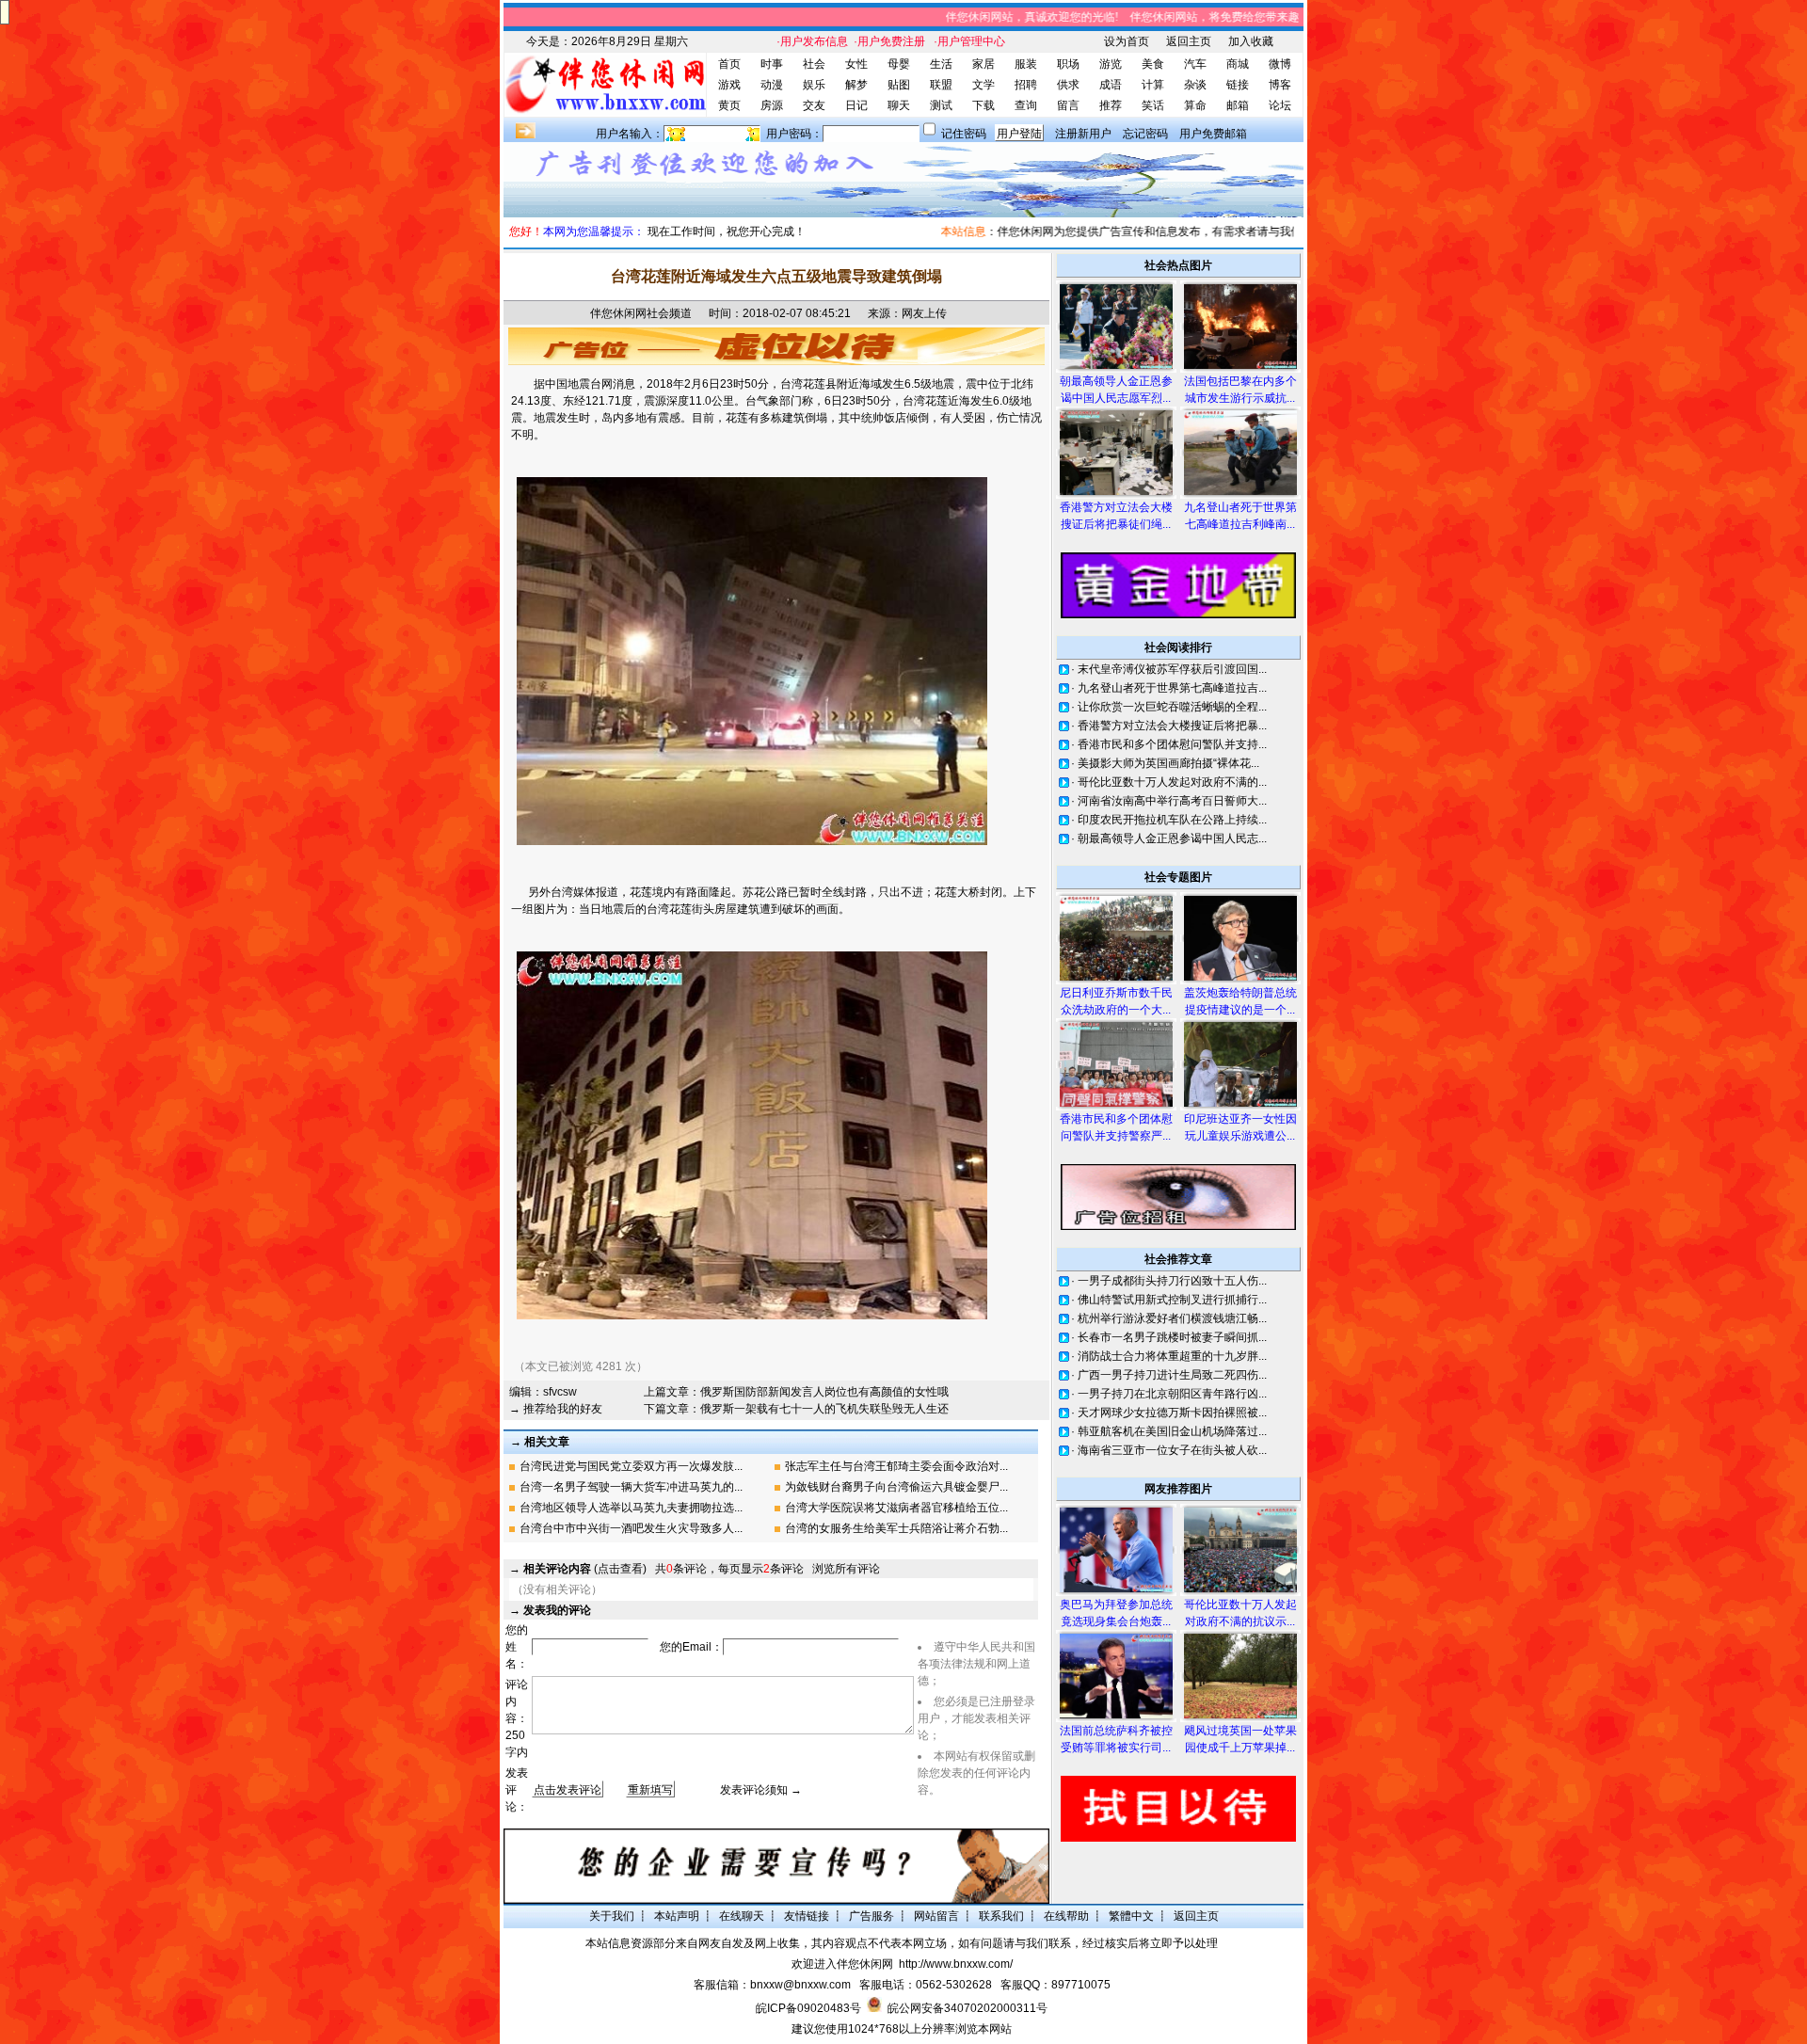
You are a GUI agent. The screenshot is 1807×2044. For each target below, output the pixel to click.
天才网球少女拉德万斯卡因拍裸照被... (1172, 1413)
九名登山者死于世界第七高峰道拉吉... (1172, 688)
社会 (814, 64)
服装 (1026, 64)
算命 (1195, 105)
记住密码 (964, 134)
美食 (1153, 64)
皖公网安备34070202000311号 (967, 2008)
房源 (772, 105)
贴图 (899, 85)
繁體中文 (1131, 1916)
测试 (941, 105)
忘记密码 (1145, 134)
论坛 (1280, 105)
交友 (814, 105)
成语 (1111, 85)
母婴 (899, 64)
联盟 (941, 85)
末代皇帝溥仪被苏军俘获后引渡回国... (1172, 669)
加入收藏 (1251, 41)
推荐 (1111, 105)
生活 (941, 64)
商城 (1238, 64)
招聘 (1026, 85)
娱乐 (814, 85)
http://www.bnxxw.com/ (956, 1964)
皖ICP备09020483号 (808, 2008)
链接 (1238, 85)
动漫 (772, 85)
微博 (1280, 64)
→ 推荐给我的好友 (556, 1409)
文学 (983, 85)
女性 (856, 64)
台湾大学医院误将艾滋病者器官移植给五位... (896, 1508)
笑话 (1153, 105)
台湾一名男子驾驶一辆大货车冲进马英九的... (631, 1487)
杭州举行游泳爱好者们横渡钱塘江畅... (1172, 1318)
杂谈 (1195, 85)
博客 (1280, 85)
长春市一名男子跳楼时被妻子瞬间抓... (1172, 1337)
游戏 (729, 85)
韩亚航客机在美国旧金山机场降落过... (1172, 1431)
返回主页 (1189, 41)
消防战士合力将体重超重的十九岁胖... (1172, 1356)
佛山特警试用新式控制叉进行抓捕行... (1172, 1300)
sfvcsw (560, 1392)
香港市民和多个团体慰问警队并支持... (1172, 744)
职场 (1068, 64)
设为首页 (1127, 41)
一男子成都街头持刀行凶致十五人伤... (1172, 1281)
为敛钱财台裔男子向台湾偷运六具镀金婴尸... (896, 1487)
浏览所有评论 (846, 1569)
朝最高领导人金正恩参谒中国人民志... (1172, 838)
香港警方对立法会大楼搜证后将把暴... (1172, 726)
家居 (983, 64)
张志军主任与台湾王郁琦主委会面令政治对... (896, 1466)
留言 (1068, 105)
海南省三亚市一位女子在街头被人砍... (1172, 1450)
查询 (1026, 105)
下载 (983, 105)
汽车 (1195, 64)
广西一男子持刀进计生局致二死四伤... (1172, 1375)
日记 (856, 105)
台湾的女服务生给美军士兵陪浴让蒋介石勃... (896, 1528)
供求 (1068, 85)
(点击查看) (585, 1569)
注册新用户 (1083, 134)
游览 (1111, 64)
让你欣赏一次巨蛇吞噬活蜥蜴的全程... (1172, 707)
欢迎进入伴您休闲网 (842, 1964)
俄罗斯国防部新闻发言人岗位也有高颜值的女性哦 (824, 1392)
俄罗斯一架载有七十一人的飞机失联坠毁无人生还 (824, 1409)
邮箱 (1238, 105)
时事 (772, 64)
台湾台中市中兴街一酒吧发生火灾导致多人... (631, 1528)
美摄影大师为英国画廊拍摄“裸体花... (1168, 763)
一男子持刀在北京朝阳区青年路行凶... (1172, 1394)
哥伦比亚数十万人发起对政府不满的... (1172, 782)
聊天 (899, 105)
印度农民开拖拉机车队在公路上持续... (1172, 820)
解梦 (856, 85)
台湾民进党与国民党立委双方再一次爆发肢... (631, 1466)
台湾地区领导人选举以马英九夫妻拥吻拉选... (631, 1508)
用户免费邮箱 (1213, 134)
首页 (729, 64)
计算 (1153, 85)
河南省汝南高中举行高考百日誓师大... (1172, 801)
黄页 (729, 105)
